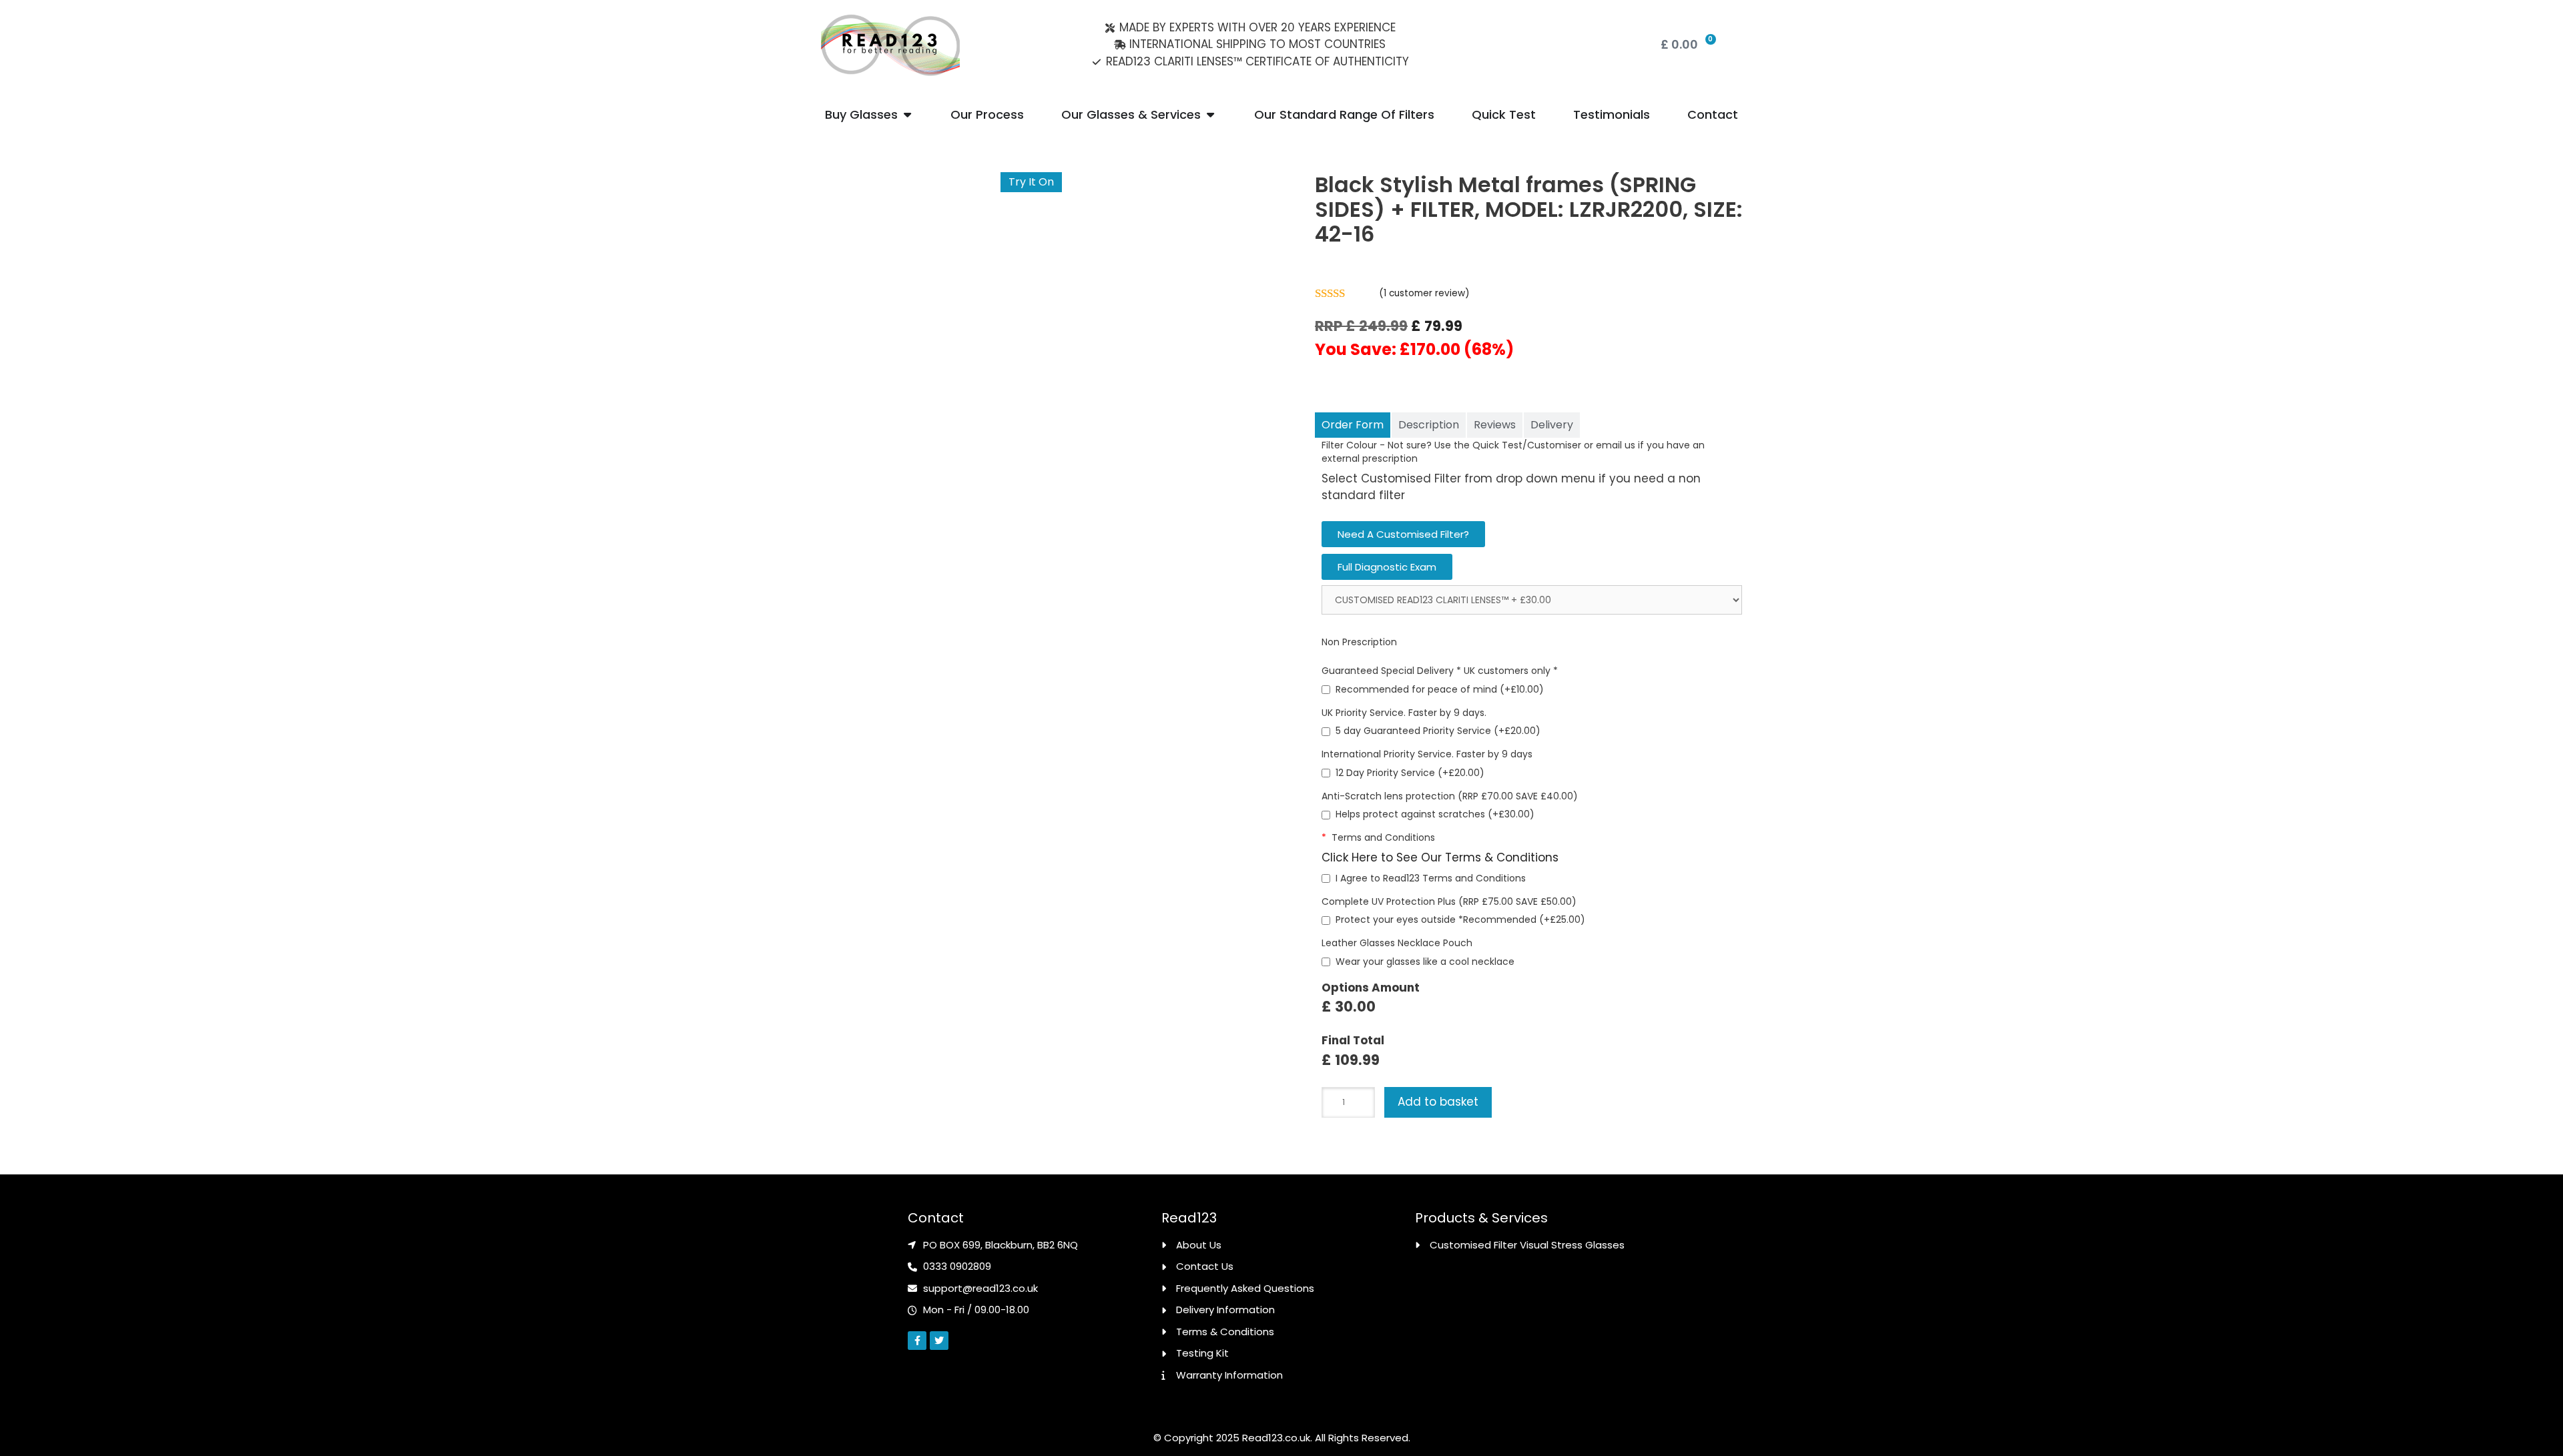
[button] (1403, 534)
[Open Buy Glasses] (907, 114)
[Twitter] (939, 1341)
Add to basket (1438, 1102)
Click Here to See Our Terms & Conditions (1440, 857)
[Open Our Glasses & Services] (1210, 114)
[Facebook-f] (917, 1341)
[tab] (1353, 425)
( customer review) (1424, 293)
